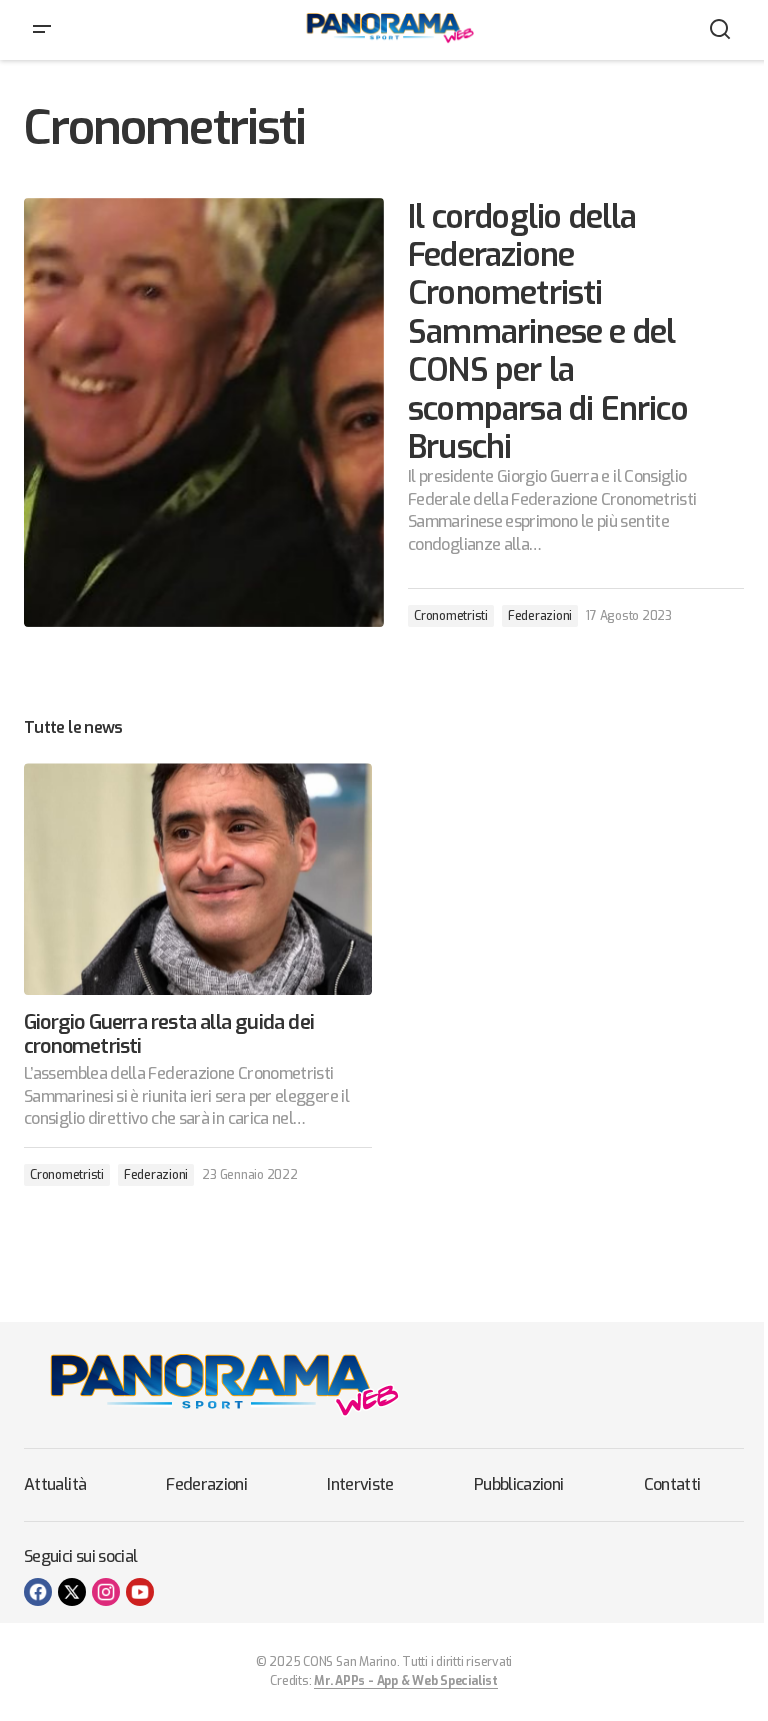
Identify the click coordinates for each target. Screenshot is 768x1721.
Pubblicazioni (519, 1484)
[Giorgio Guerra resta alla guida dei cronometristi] (198, 879)
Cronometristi (451, 616)
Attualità (55, 1484)
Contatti (672, 1484)
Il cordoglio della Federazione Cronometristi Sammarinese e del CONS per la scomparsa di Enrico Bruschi (548, 332)
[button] (42, 30)
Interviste (360, 1484)
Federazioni (540, 616)
